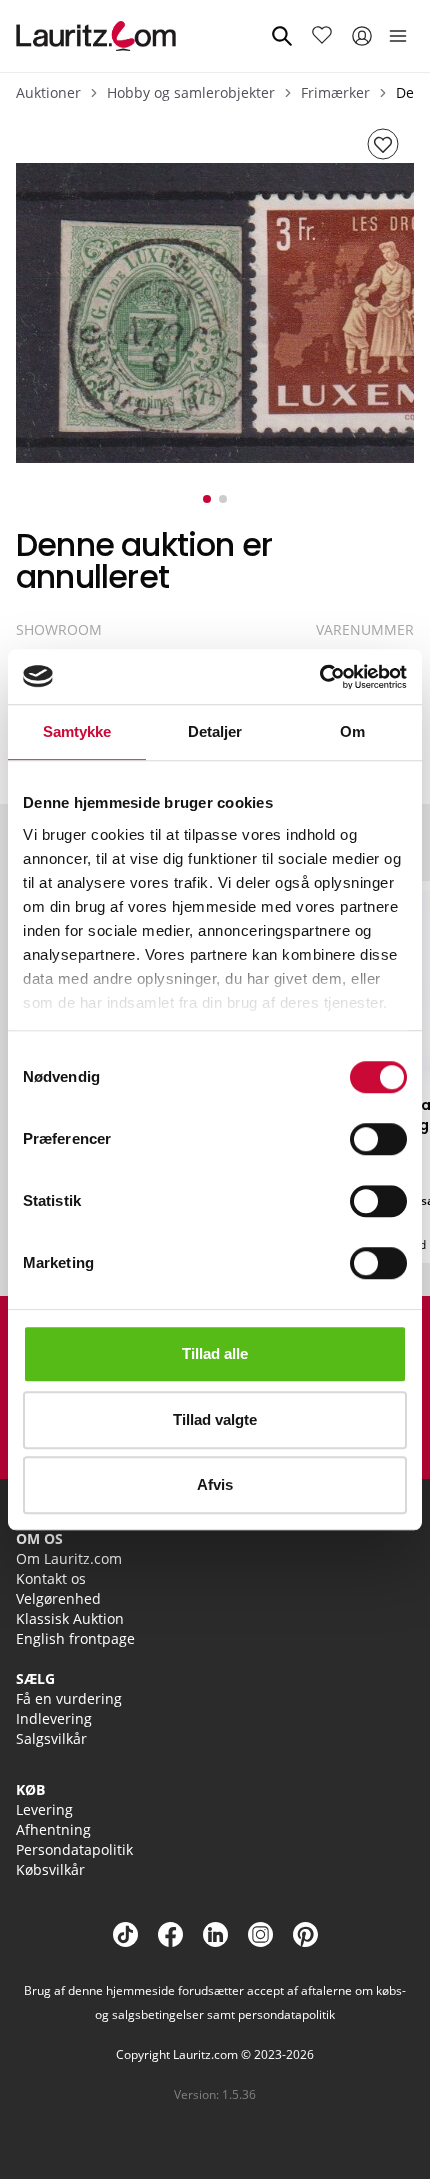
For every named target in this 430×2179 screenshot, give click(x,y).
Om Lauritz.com (69, 1558)
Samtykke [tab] (77, 731)
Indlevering (54, 1718)
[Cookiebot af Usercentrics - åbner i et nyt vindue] (319, 677)
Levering (44, 1809)
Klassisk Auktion (70, 1618)
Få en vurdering (69, 1698)
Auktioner (48, 92)
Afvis (215, 1484)
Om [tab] (352, 731)
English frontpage (75, 1638)
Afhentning (53, 1829)
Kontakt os (51, 1578)
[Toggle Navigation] (398, 36)
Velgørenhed (58, 1598)
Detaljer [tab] (215, 731)
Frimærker (335, 92)
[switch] (378, 1139)
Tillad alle (215, 1353)
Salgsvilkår (51, 1738)
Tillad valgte (215, 1419)
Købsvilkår (50, 1869)
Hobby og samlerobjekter (191, 92)
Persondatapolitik (74, 1849)
